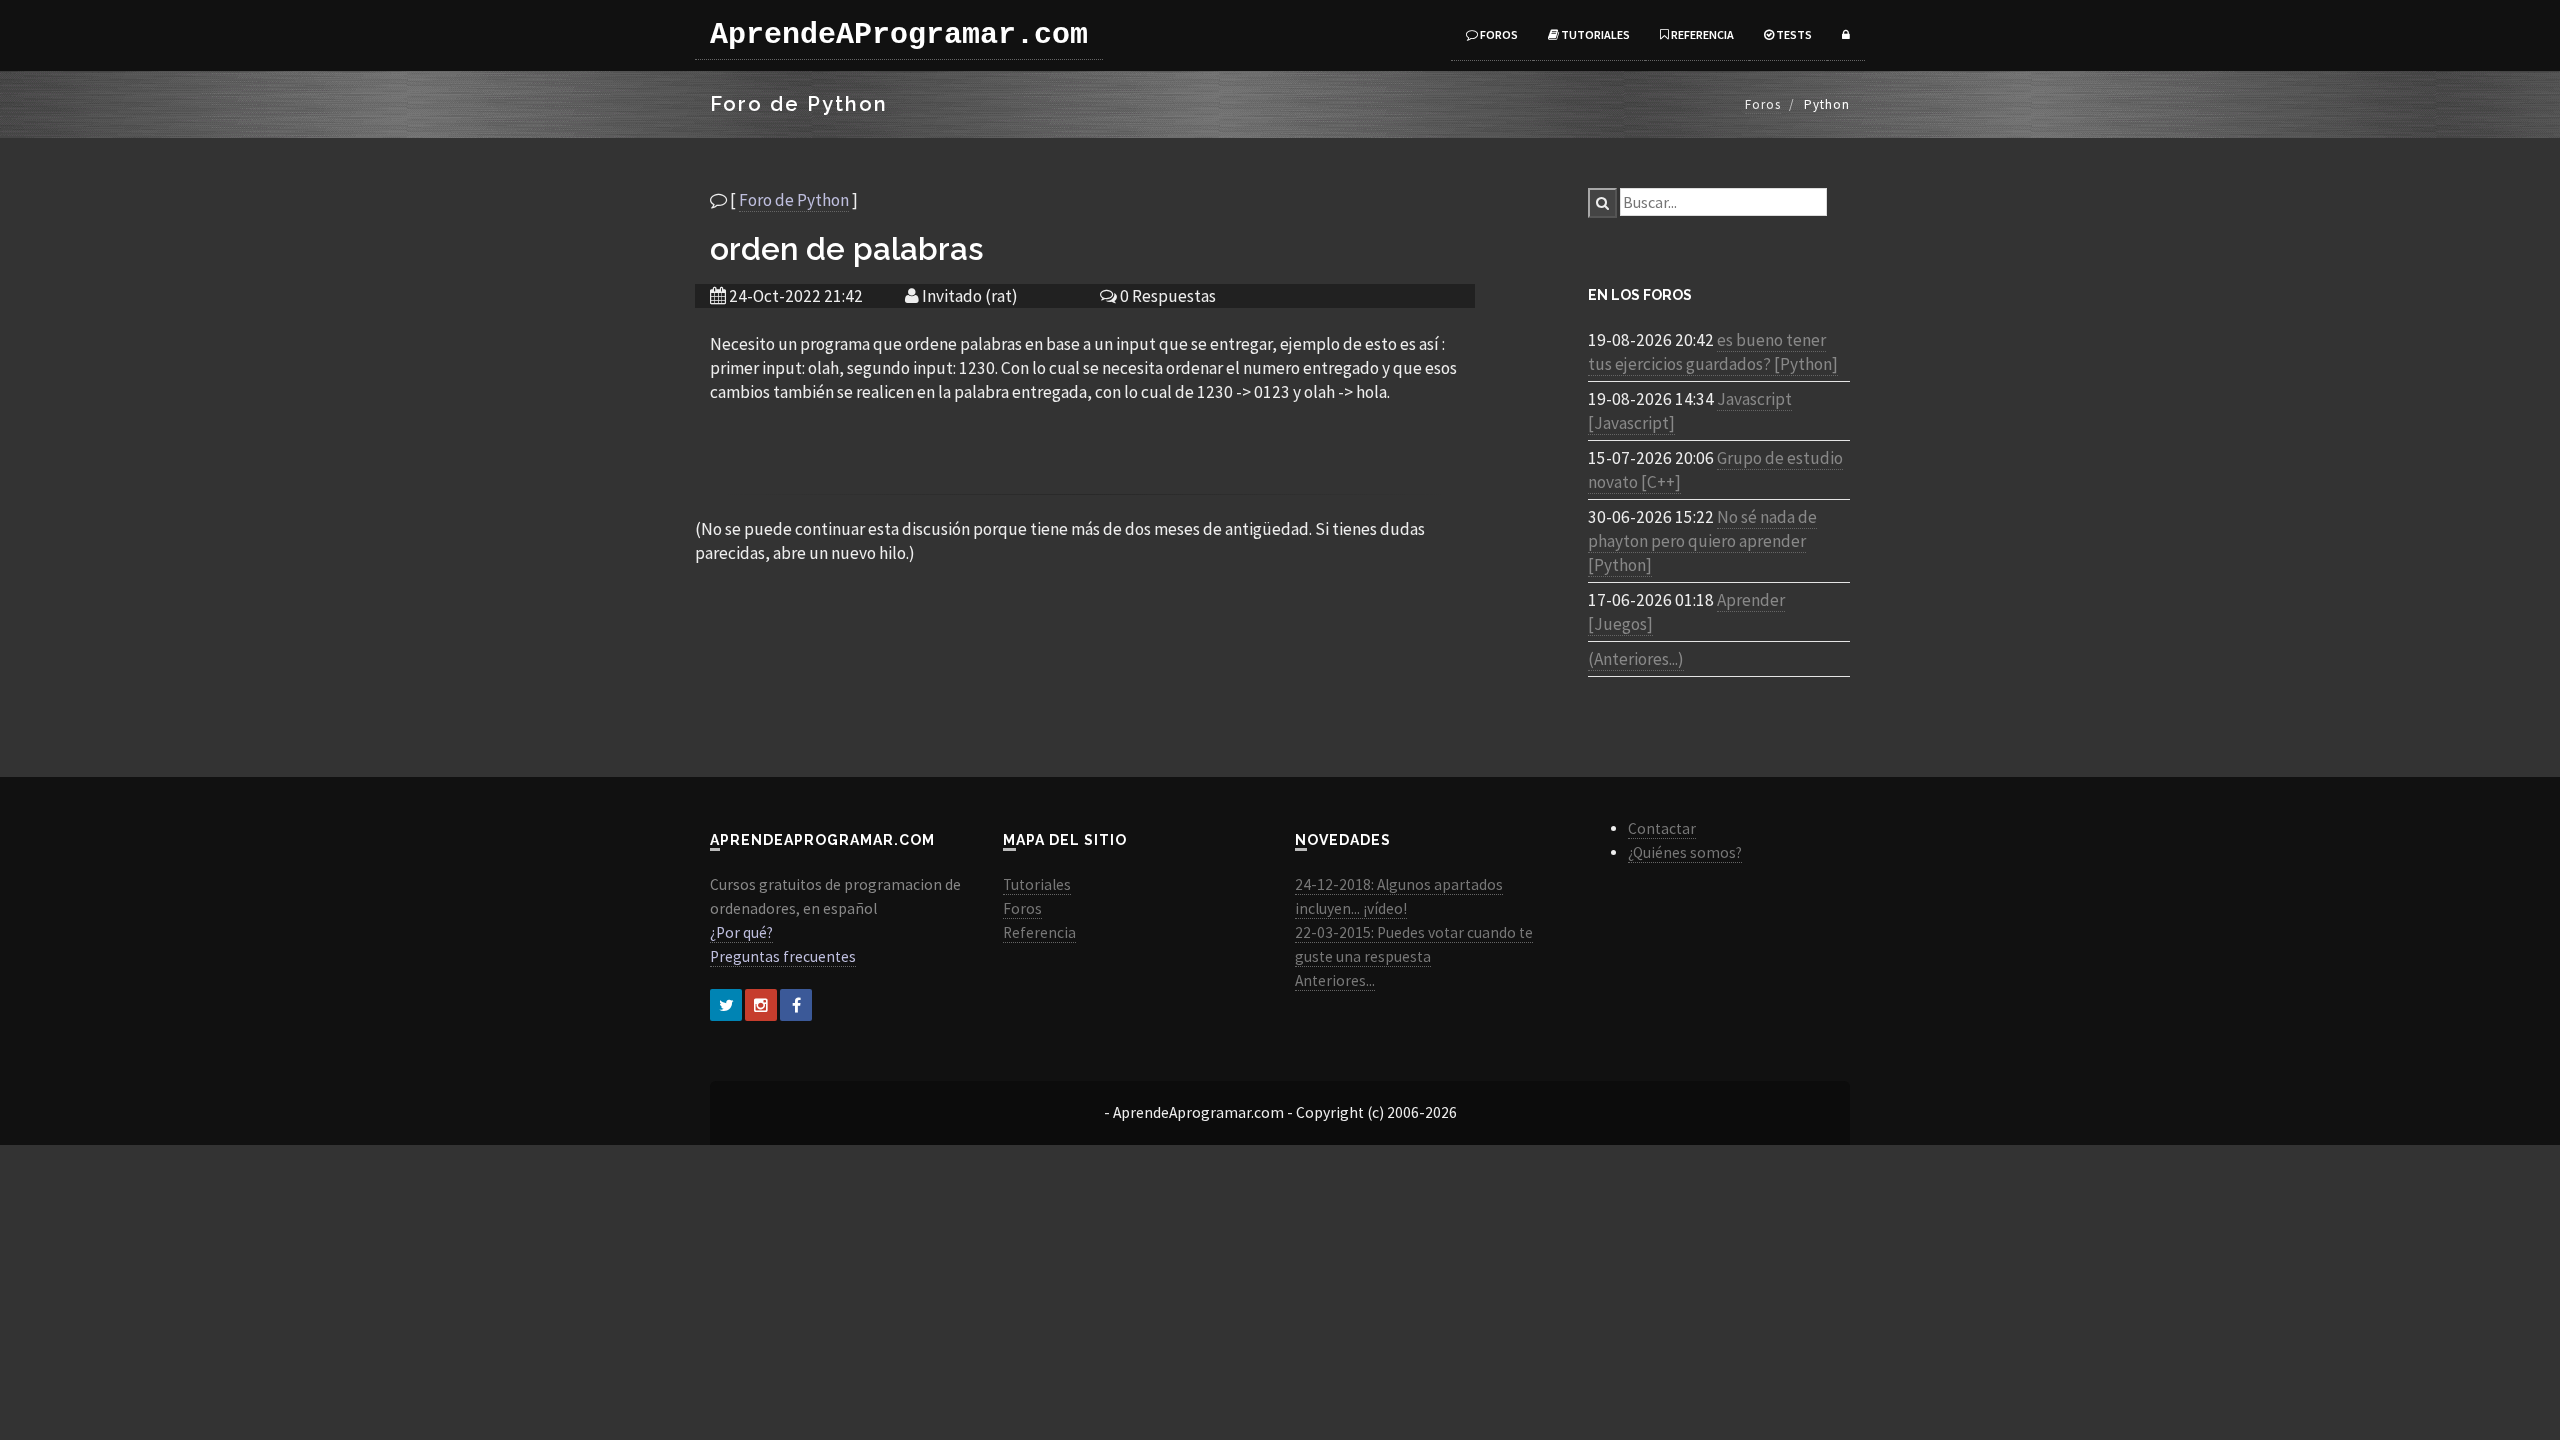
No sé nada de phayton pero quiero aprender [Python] (1702, 541)
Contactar (1662, 828)
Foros (1498, 34)
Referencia (1701, 34)
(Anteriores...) (1636, 659)
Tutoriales (1594, 34)
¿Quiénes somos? (1685, 852)
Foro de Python (794, 200)
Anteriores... (1335, 980)
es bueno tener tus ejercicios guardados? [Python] (1713, 352)
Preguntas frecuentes (783, 956)
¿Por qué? (741, 932)
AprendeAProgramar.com (899, 35)
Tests (1793, 34)
